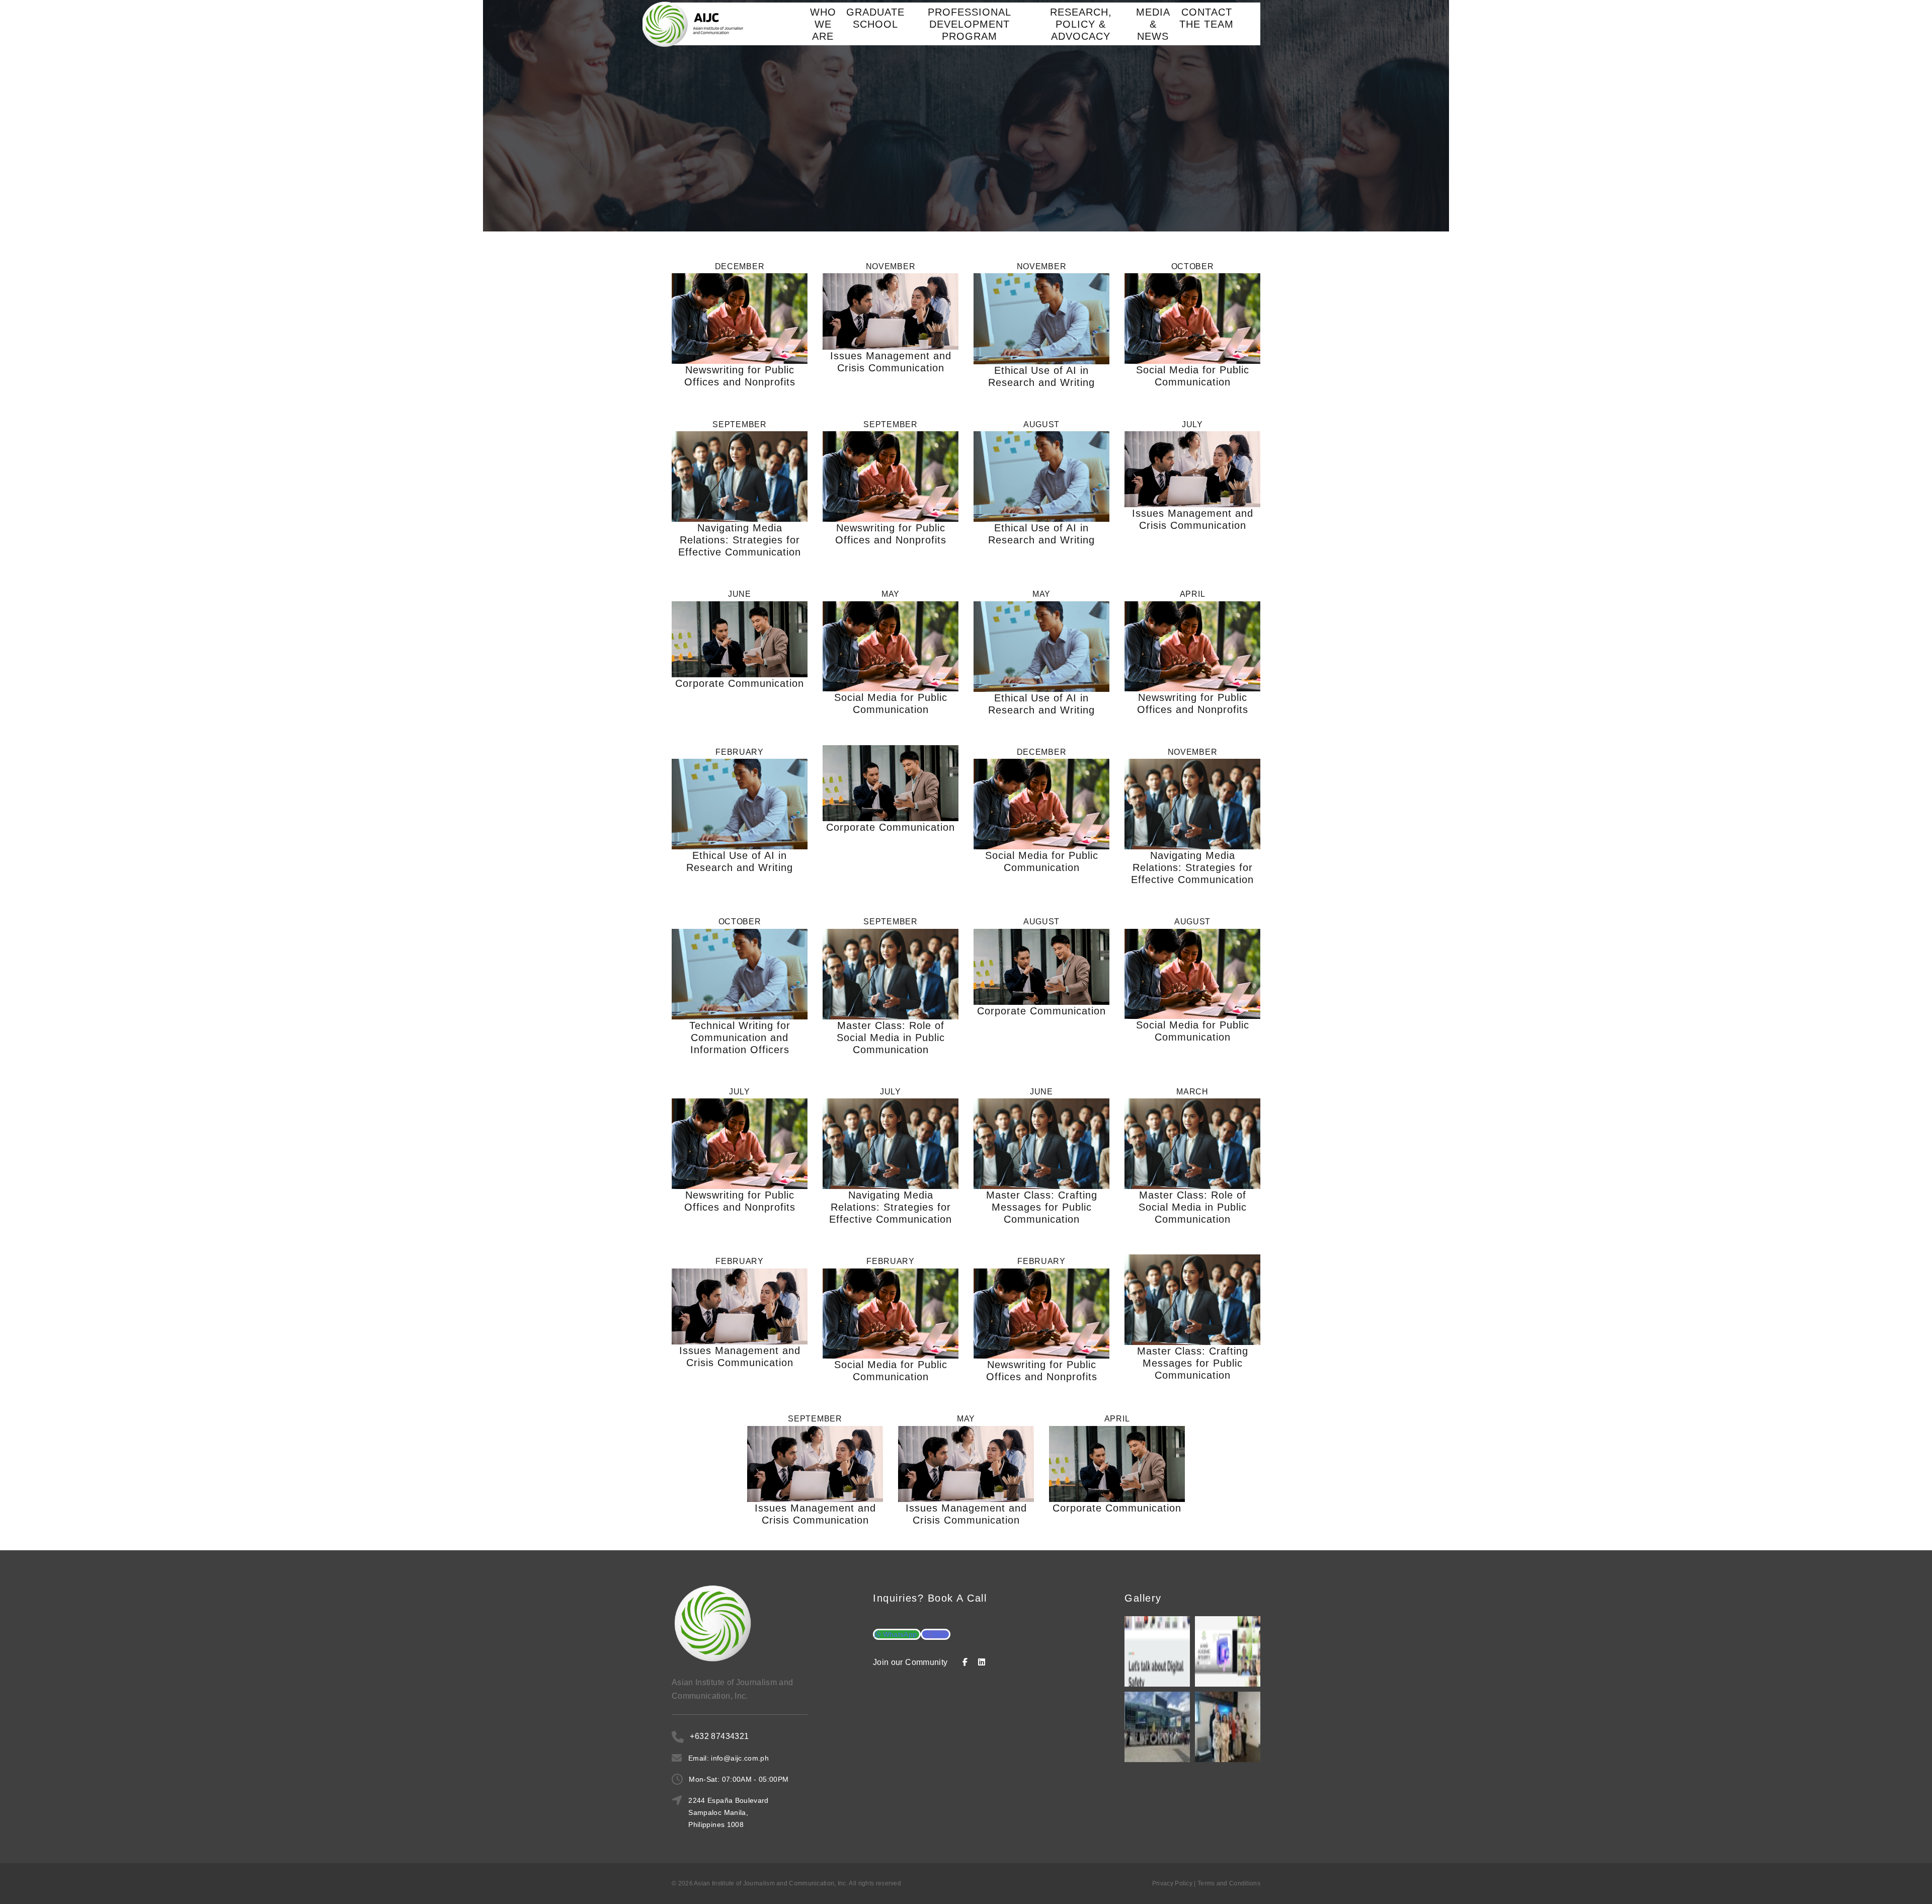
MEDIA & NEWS (1153, 24)
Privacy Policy (1172, 1883)
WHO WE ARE (823, 24)
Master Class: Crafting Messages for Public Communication (1042, 1207)
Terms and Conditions (1229, 1883)
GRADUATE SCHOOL (875, 18)
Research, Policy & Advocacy (1081, 24)
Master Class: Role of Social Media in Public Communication (891, 1038)
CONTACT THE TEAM (1206, 18)
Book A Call (957, 1598)
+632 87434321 (719, 1736)
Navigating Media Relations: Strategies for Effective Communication (740, 540)
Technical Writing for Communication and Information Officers (740, 1038)
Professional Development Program (970, 24)
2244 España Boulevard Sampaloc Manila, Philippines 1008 (728, 1812)
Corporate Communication (740, 683)
